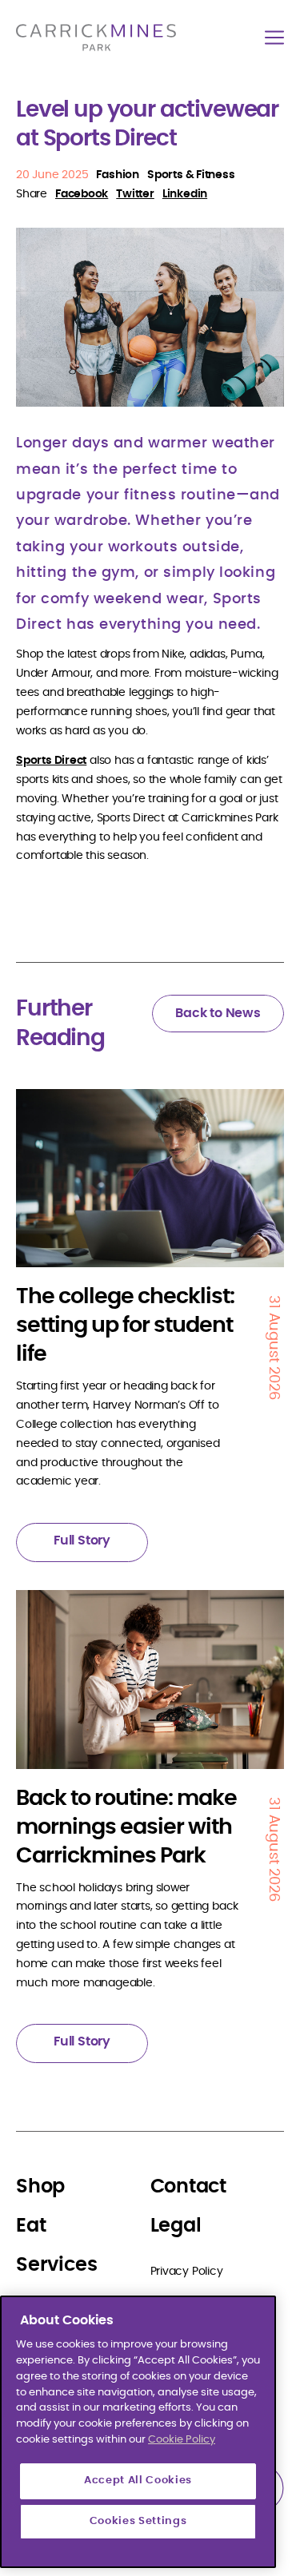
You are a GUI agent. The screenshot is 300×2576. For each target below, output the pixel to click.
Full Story (82, 1540)
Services (56, 2265)
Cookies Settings (138, 2521)
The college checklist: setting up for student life (125, 1325)
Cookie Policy (182, 2440)
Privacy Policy (187, 2272)
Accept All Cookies (138, 2481)
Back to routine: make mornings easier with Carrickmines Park (126, 1827)
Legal (176, 2226)
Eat (31, 2226)
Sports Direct (51, 761)
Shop (40, 2187)
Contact (189, 2187)
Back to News (218, 1013)
